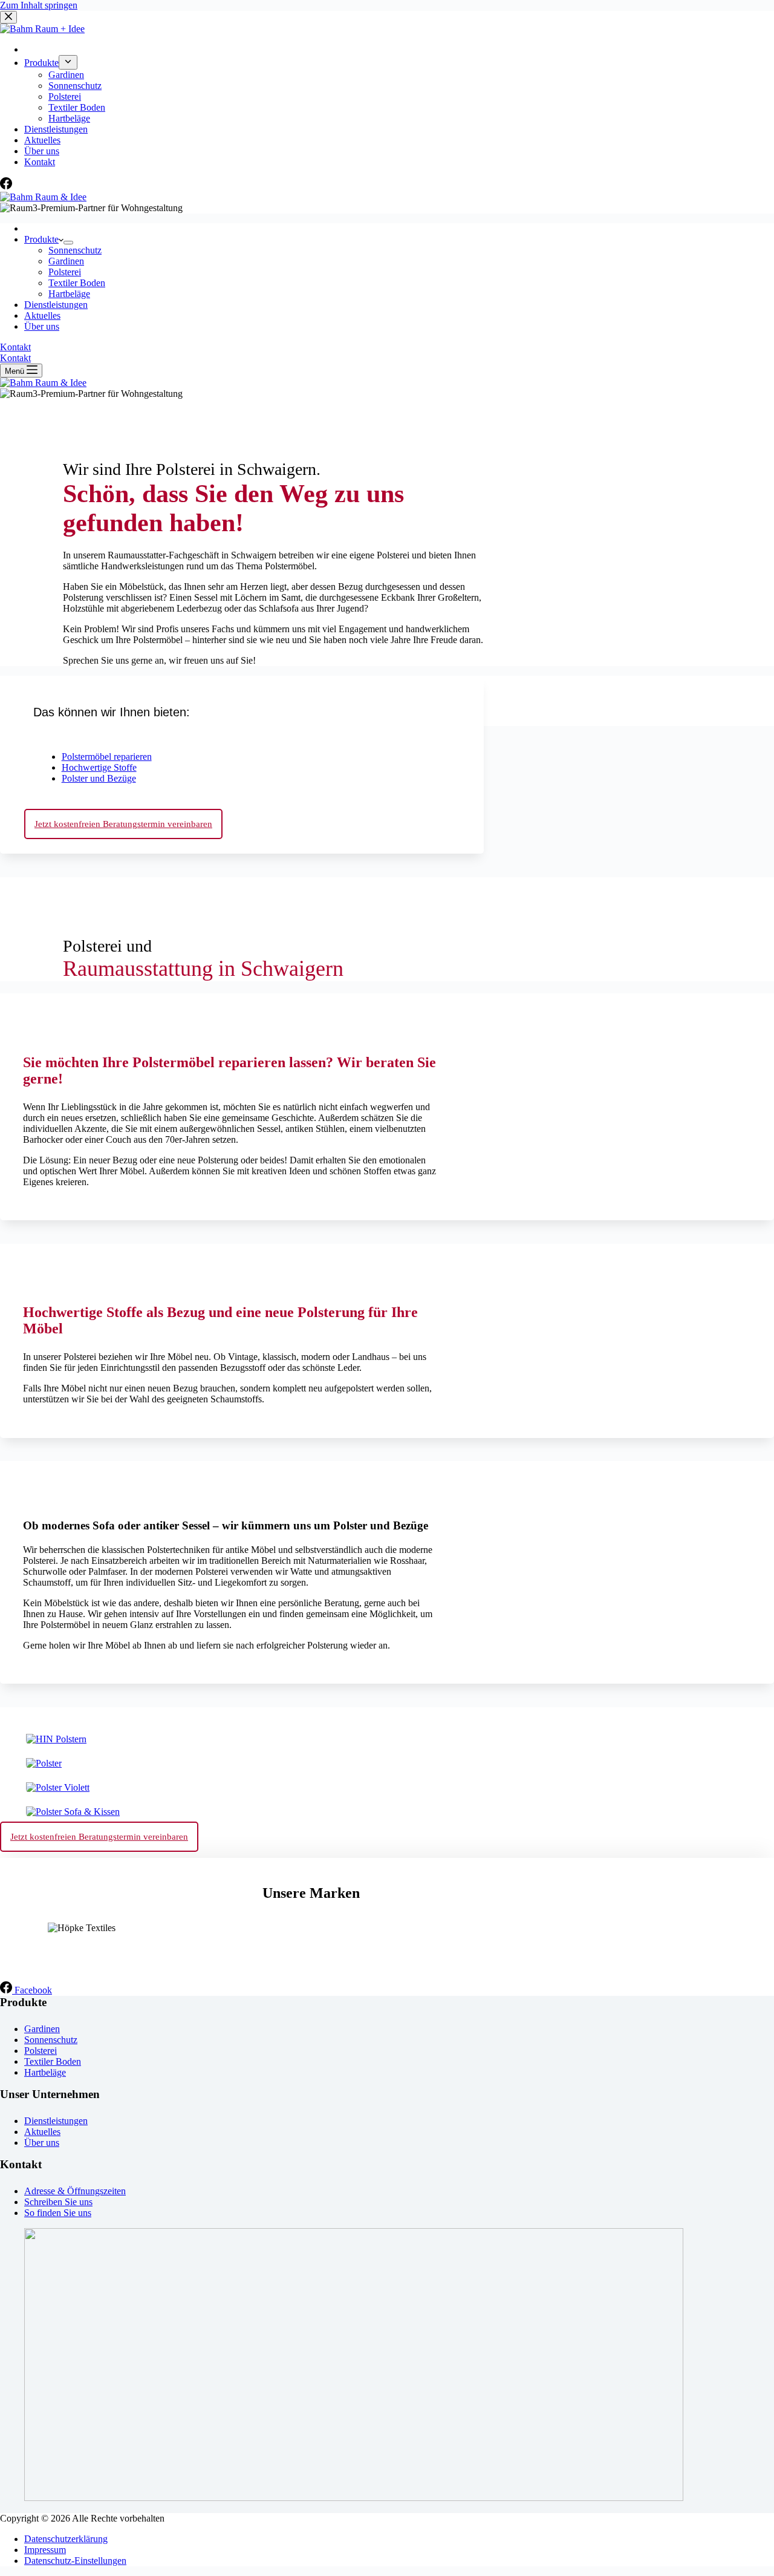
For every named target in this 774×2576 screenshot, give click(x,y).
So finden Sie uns (58, 2213)
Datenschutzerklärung (66, 2539)
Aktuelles (42, 315)
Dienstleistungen (56, 305)
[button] (242, 709)
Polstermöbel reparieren (107, 757)
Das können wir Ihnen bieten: (112, 712)
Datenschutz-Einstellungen (75, 2561)
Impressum (45, 2550)
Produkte (41, 239)
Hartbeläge (69, 294)
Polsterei (65, 272)
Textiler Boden (77, 283)
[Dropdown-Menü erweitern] (68, 243)
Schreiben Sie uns (58, 2202)
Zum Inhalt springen (39, 5)
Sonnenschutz (75, 250)
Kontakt (15, 347)
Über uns (42, 326)
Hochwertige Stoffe (99, 767)
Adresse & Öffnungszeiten (75, 2191)
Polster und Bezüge (99, 778)
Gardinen (66, 261)
